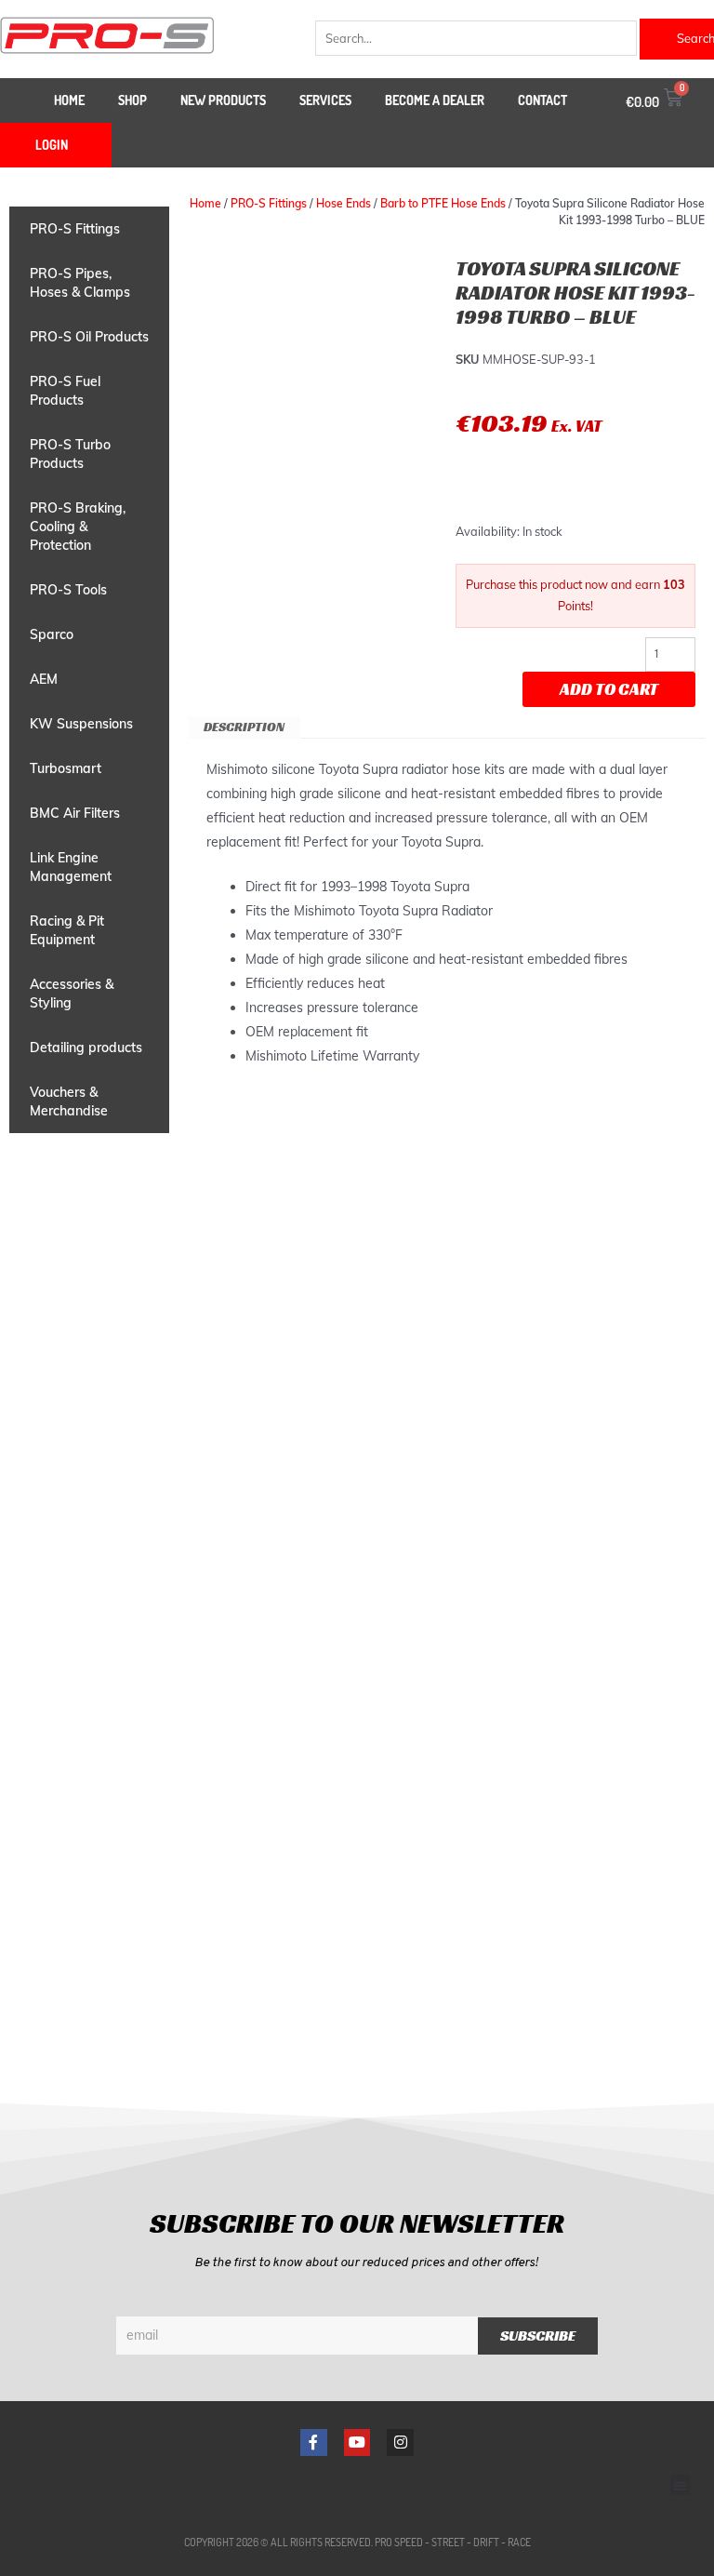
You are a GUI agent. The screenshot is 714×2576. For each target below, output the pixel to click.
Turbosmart (66, 768)
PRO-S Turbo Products (70, 454)
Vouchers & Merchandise (69, 1101)
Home (69, 100)
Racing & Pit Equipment (67, 930)
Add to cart (609, 689)
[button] (681, 2485)
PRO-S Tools (68, 590)
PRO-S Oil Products (89, 337)
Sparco (52, 634)
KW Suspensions (81, 724)
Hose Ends (344, 203)
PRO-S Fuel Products (65, 391)
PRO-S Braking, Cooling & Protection (78, 527)
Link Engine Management (71, 867)
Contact (542, 100)
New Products (223, 100)
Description (244, 727)
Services (325, 100)
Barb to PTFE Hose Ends (443, 203)
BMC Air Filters (75, 813)
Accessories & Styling (72, 994)
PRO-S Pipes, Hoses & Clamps (80, 283)
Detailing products (86, 1048)
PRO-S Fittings (75, 229)
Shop (132, 100)
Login (52, 145)
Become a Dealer (435, 100)
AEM (44, 679)
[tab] (244, 727)
